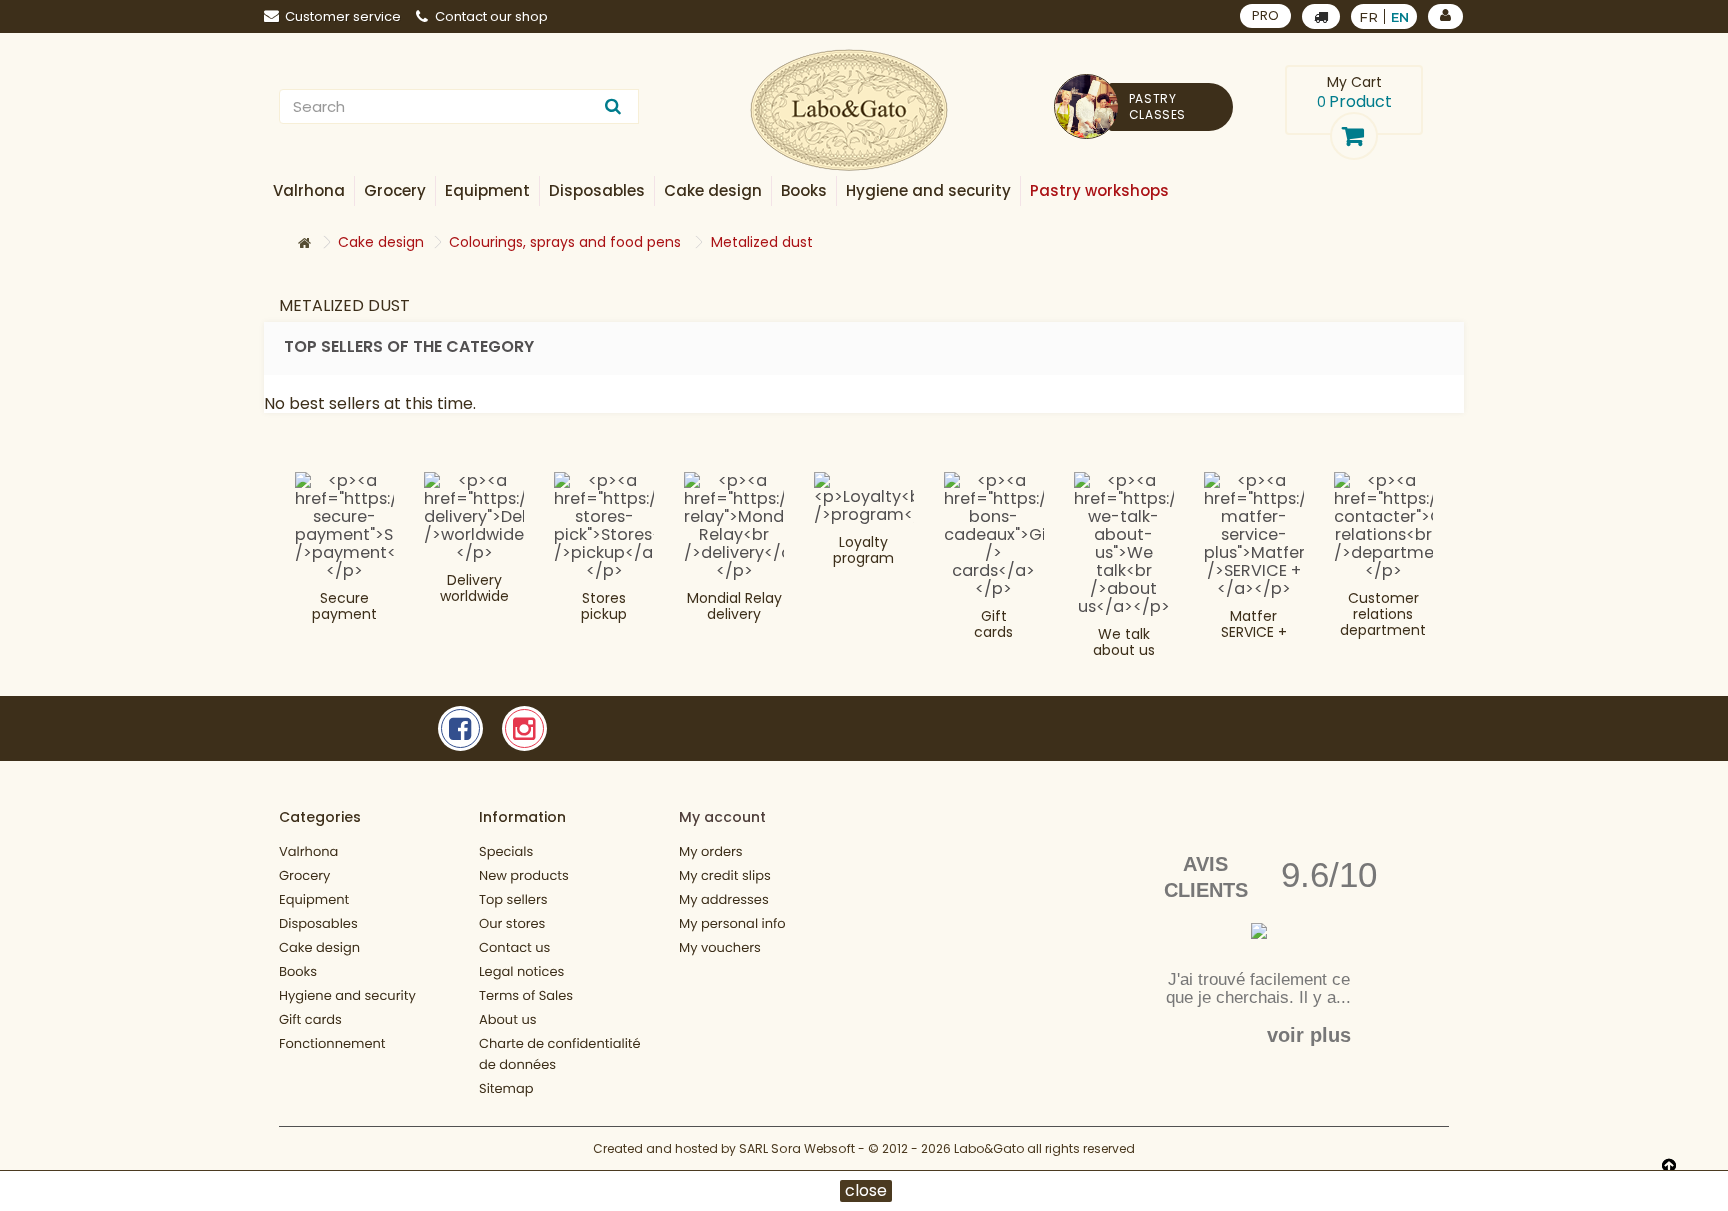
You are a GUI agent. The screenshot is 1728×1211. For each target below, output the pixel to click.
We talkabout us (1124, 642)
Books (298, 971)
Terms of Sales (526, 995)
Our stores (512, 923)
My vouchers (720, 947)
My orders (711, 851)
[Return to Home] (304, 243)
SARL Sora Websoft (797, 1148)
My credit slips (725, 875)
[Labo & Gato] (849, 110)
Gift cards (993, 624)
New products (524, 875)
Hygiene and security (347, 995)
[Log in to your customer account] (1445, 16)
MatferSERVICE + (1254, 624)
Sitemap (506, 1088)
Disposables (318, 923)
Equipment (314, 899)
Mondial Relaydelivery (734, 606)
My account (722, 817)
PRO (1265, 15)
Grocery (304, 875)
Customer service (343, 16)
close (866, 1191)
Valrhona (308, 851)
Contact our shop (491, 16)
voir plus (1309, 1035)
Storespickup (604, 606)
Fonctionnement (332, 1043)
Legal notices (521, 971)
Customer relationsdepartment (1383, 614)
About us (508, 1019)
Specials (506, 851)
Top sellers (513, 899)
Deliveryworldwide (474, 588)
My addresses (724, 899)
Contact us (514, 947)
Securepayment (344, 606)
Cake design (319, 947)
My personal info (732, 923)
